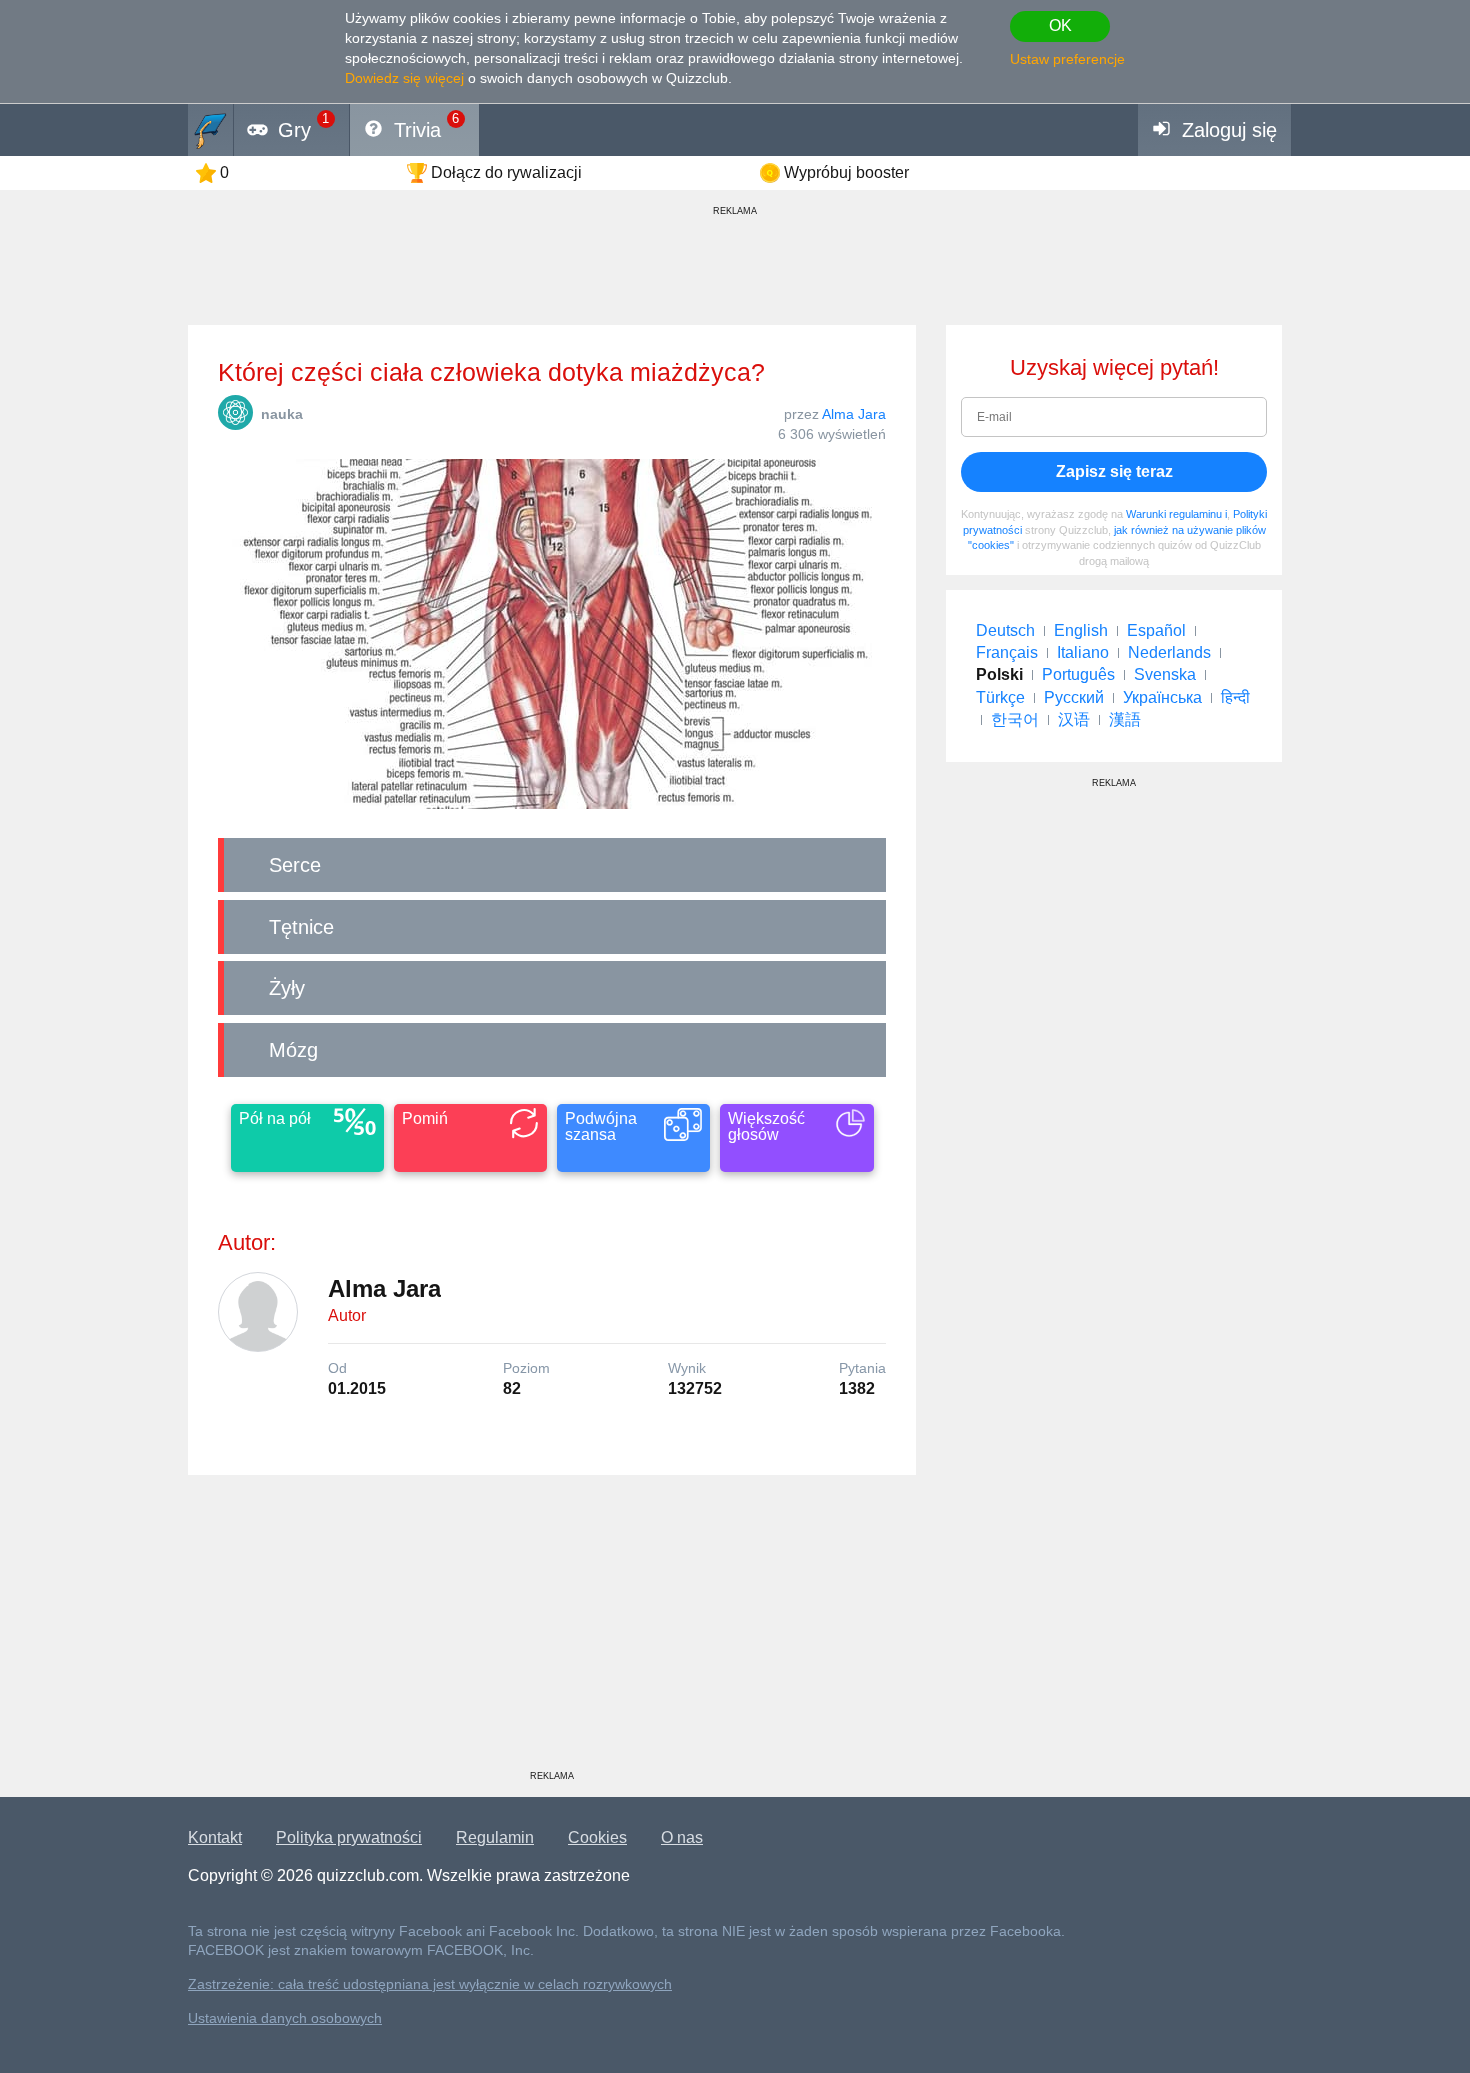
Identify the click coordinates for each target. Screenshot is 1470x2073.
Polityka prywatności (349, 1837)
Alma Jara (854, 414)
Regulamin (495, 1837)
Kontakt (215, 1837)
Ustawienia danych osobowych (285, 2018)
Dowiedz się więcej (404, 78)
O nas (682, 1837)
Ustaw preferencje (1067, 59)
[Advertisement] (552, 1630)
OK (1060, 25)
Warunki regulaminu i (1176, 514)
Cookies (597, 1837)
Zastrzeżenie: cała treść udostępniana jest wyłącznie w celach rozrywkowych (430, 1984)
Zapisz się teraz (1114, 471)
